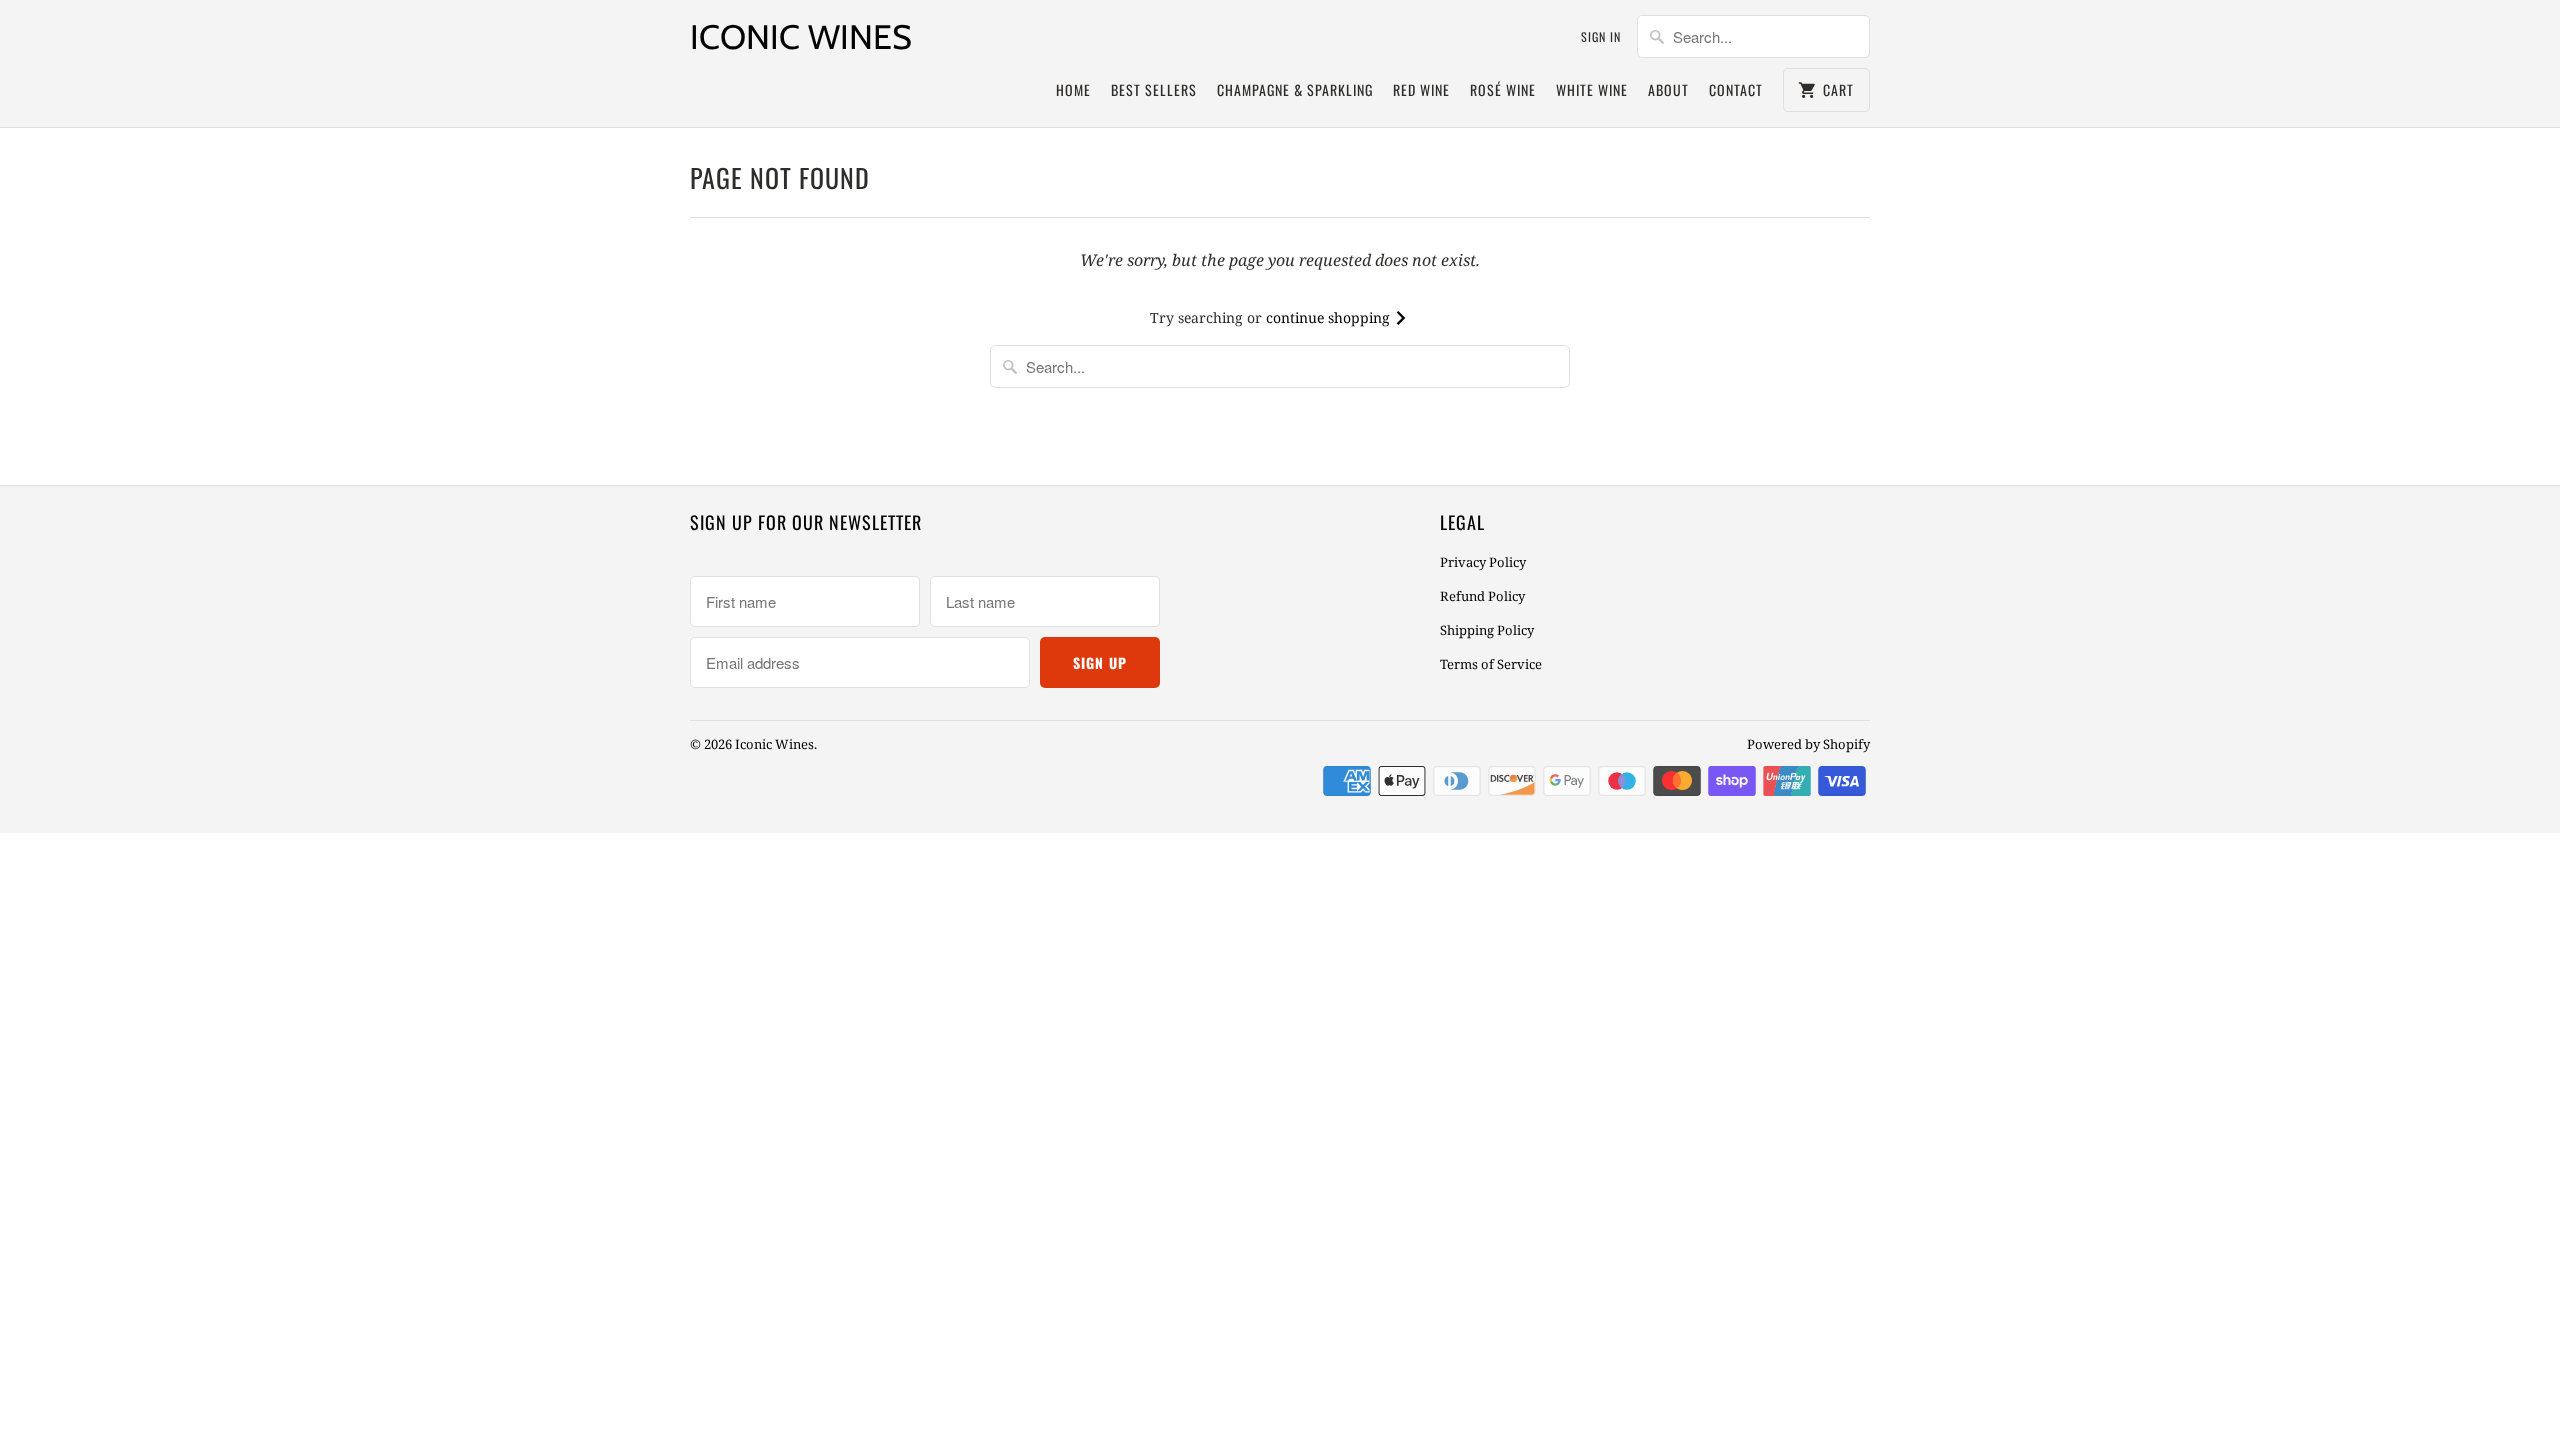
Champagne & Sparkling (1295, 89)
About (1668, 89)
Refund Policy (1482, 596)
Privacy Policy (1483, 562)
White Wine (1592, 89)
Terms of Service (1491, 664)
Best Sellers (1154, 89)
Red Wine (1421, 89)
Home (1073, 89)
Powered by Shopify (1808, 744)
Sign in (1601, 36)
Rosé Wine (1503, 89)
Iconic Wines (801, 37)
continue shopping (1330, 317)
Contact (1736, 89)
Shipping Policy (1487, 630)
